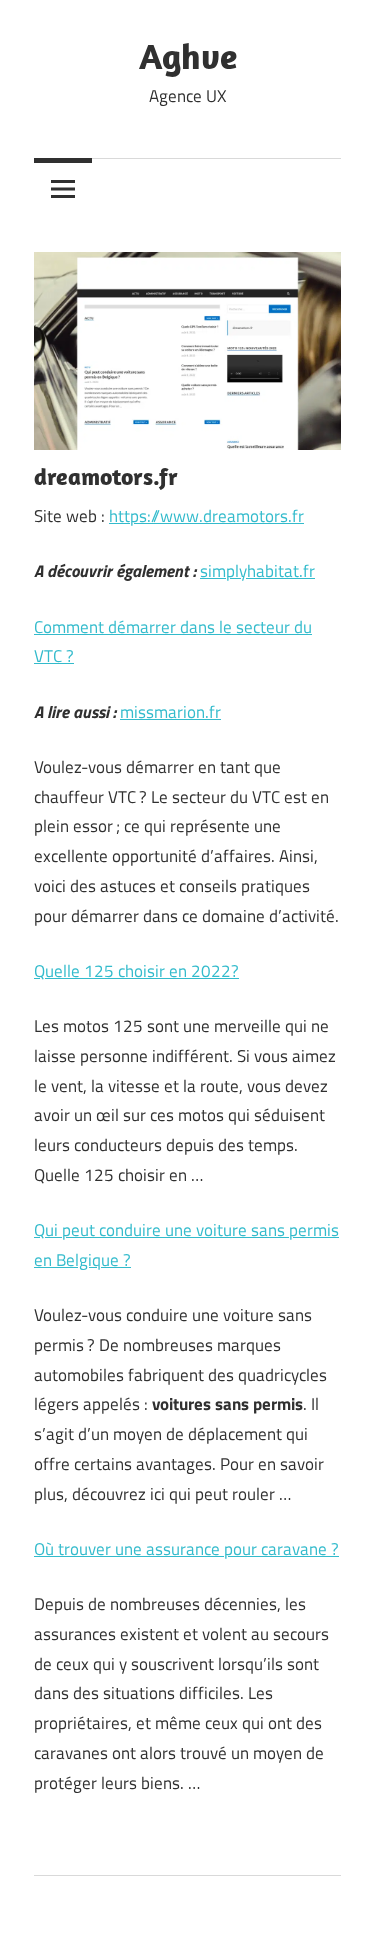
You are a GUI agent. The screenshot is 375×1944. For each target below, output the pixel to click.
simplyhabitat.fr (257, 571)
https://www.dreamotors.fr (206, 516)
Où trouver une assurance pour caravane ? (186, 1549)
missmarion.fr (170, 712)
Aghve (188, 55)
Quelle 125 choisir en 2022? (136, 971)
